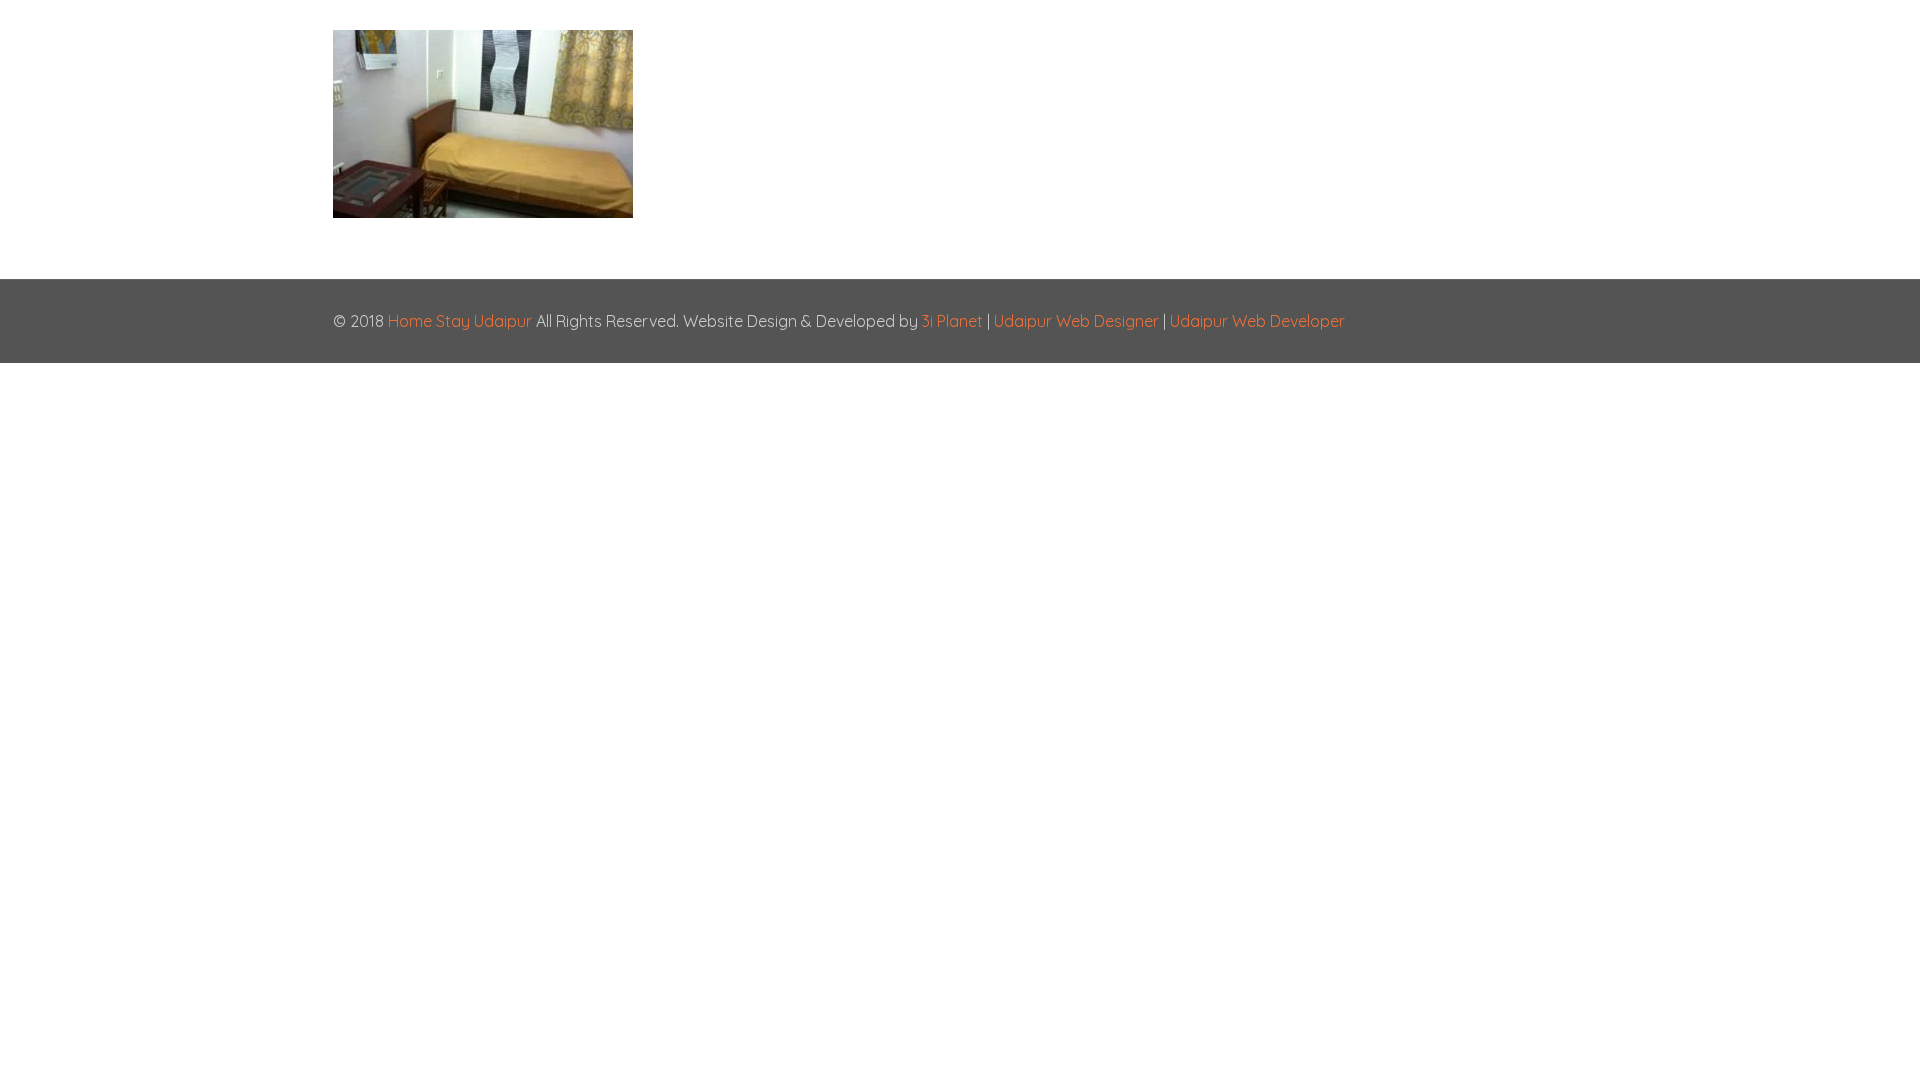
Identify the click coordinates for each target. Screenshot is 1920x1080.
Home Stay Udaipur (460, 321)
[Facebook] (1487, 321)
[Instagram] (1514, 321)
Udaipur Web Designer (1076, 321)
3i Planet (954, 321)
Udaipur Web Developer (1257, 321)
